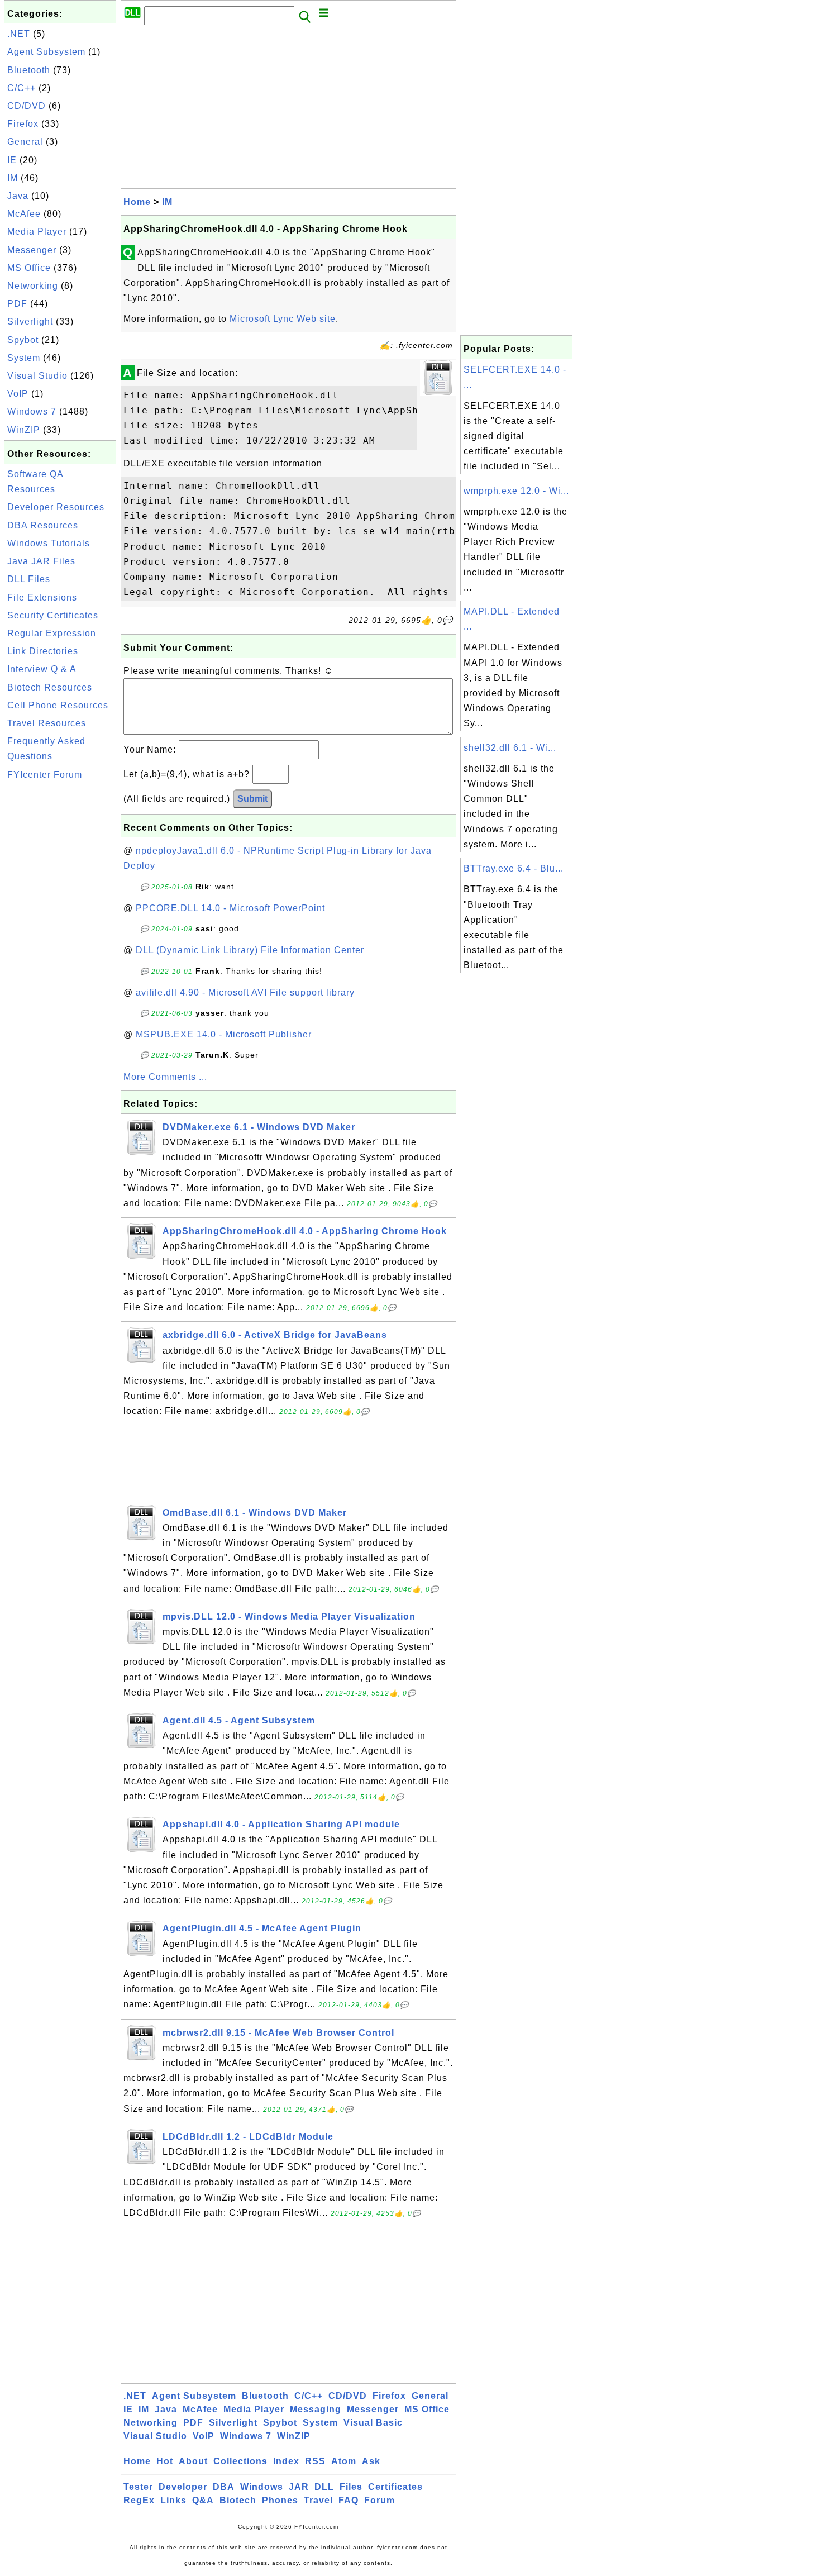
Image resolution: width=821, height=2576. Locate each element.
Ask (371, 2461)
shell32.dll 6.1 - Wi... (510, 748)
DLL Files (29, 579)
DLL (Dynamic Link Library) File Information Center (250, 950)
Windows (262, 2487)
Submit (252, 799)
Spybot (23, 340)
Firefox (23, 124)
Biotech (238, 2500)
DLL (324, 2487)
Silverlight (30, 322)
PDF (17, 304)
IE (12, 160)
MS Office (29, 268)
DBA (224, 2487)
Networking (33, 286)
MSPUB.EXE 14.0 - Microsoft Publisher (224, 1034)
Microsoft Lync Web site (283, 319)
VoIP (18, 394)
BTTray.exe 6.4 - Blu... (514, 868)
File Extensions (42, 597)
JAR (299, 2487)
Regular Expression (52, 633)
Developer (183, 2487)
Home (137, 202)
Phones (280, 2500)
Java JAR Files (41, 561)
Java (18, 196)
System (24, 358)
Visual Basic (373, 2423)
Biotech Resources (50, 687)
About (193, 2461)
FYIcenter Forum (45, 775)
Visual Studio (37, 376)
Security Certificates (53, 615)
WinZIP (24, 430)
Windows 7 (32, 411)
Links (173, 2500)
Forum (380, 2500)
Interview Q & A (42, 669)
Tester (138, 2487)
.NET (19, 34)
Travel (318, 2500)
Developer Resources (56, 507)
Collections (240, 2461)
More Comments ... (165, 1077)
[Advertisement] (60, 953)
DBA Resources (43, 525)
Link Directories (43, 651)
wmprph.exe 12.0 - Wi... (516, 491)
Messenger (32, 250)
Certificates (395, 2487)
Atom (344, 2461)
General (25, 142)
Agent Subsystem (46, 52)
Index (286, 2461)
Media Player (37, 232)
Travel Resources (47, 723)
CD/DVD (27, 106)
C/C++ (22, 88)
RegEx (139, 2500)
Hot (165, 2461)
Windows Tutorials (49, 543)
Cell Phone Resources (58, 705)
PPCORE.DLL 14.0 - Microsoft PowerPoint (230, 908)
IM (13, 178)
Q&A (203, 2500)
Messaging (316, 2409)
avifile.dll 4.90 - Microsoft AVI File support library (245, 992)
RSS (315, 2461)
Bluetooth (29, 70)
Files (351, 2487)
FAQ (349, 2500)
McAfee (24, 214)
